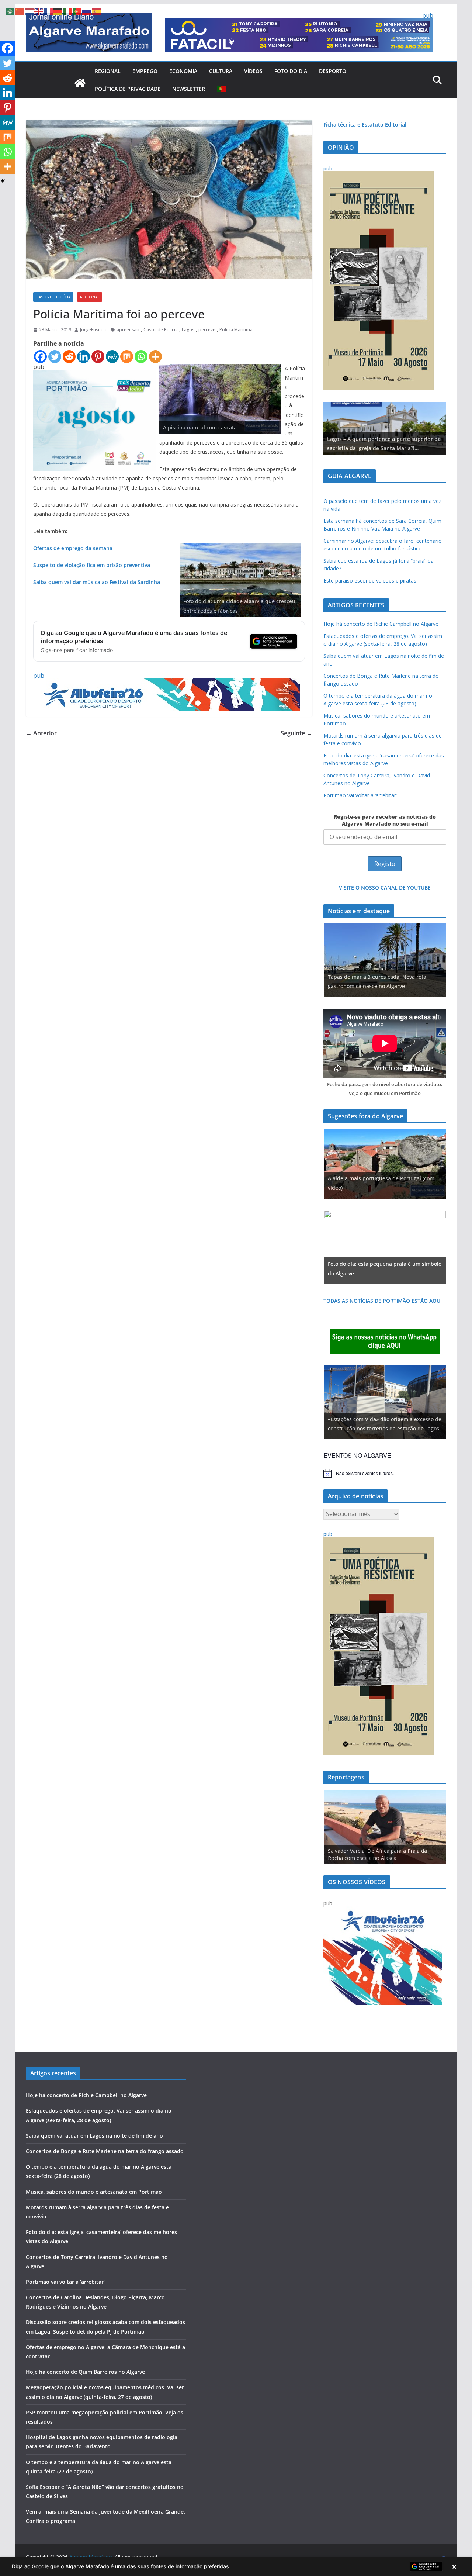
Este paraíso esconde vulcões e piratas (370, 581)
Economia (183, 71)
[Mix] (127, 357)
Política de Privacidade (128, 89)
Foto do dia (291, 71)
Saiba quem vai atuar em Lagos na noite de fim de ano (94, 2136)
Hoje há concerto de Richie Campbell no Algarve (381, 624)
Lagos (188, 330)
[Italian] (68, 11)
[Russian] (87, 11)
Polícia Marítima (236, 330)
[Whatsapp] (141, 357)
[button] (236, 2566)
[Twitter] (55, 357)
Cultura (221, 71)
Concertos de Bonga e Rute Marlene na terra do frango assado (105, 2151)
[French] (49, 11)
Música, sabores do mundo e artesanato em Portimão (94, 2192)
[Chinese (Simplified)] (20, 11)
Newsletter (189, 89)
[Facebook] (40, 357)
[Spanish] (97, 11)
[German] (58, 11)
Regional (108, 71)
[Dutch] (29, 11)
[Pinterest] (98, 357)
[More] (155, 357)
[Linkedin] (84, 357)
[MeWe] (112, 357)
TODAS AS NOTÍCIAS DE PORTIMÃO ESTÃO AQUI (383, 1301)
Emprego (145, 71)
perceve (207, 330)
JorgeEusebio (94, 330)
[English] (39, 11)
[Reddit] (69, 357)
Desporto (333, 71)
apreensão (128, 330)
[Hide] (3, 181)
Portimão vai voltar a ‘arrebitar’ (360, 795)
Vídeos (253, 71)
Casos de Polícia (53, 297)
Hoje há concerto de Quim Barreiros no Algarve (85, 2372)
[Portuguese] (222, 89)
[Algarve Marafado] (80, 83)
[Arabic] (10, 11)
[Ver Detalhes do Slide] (385, 428)
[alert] (385, 1473)
